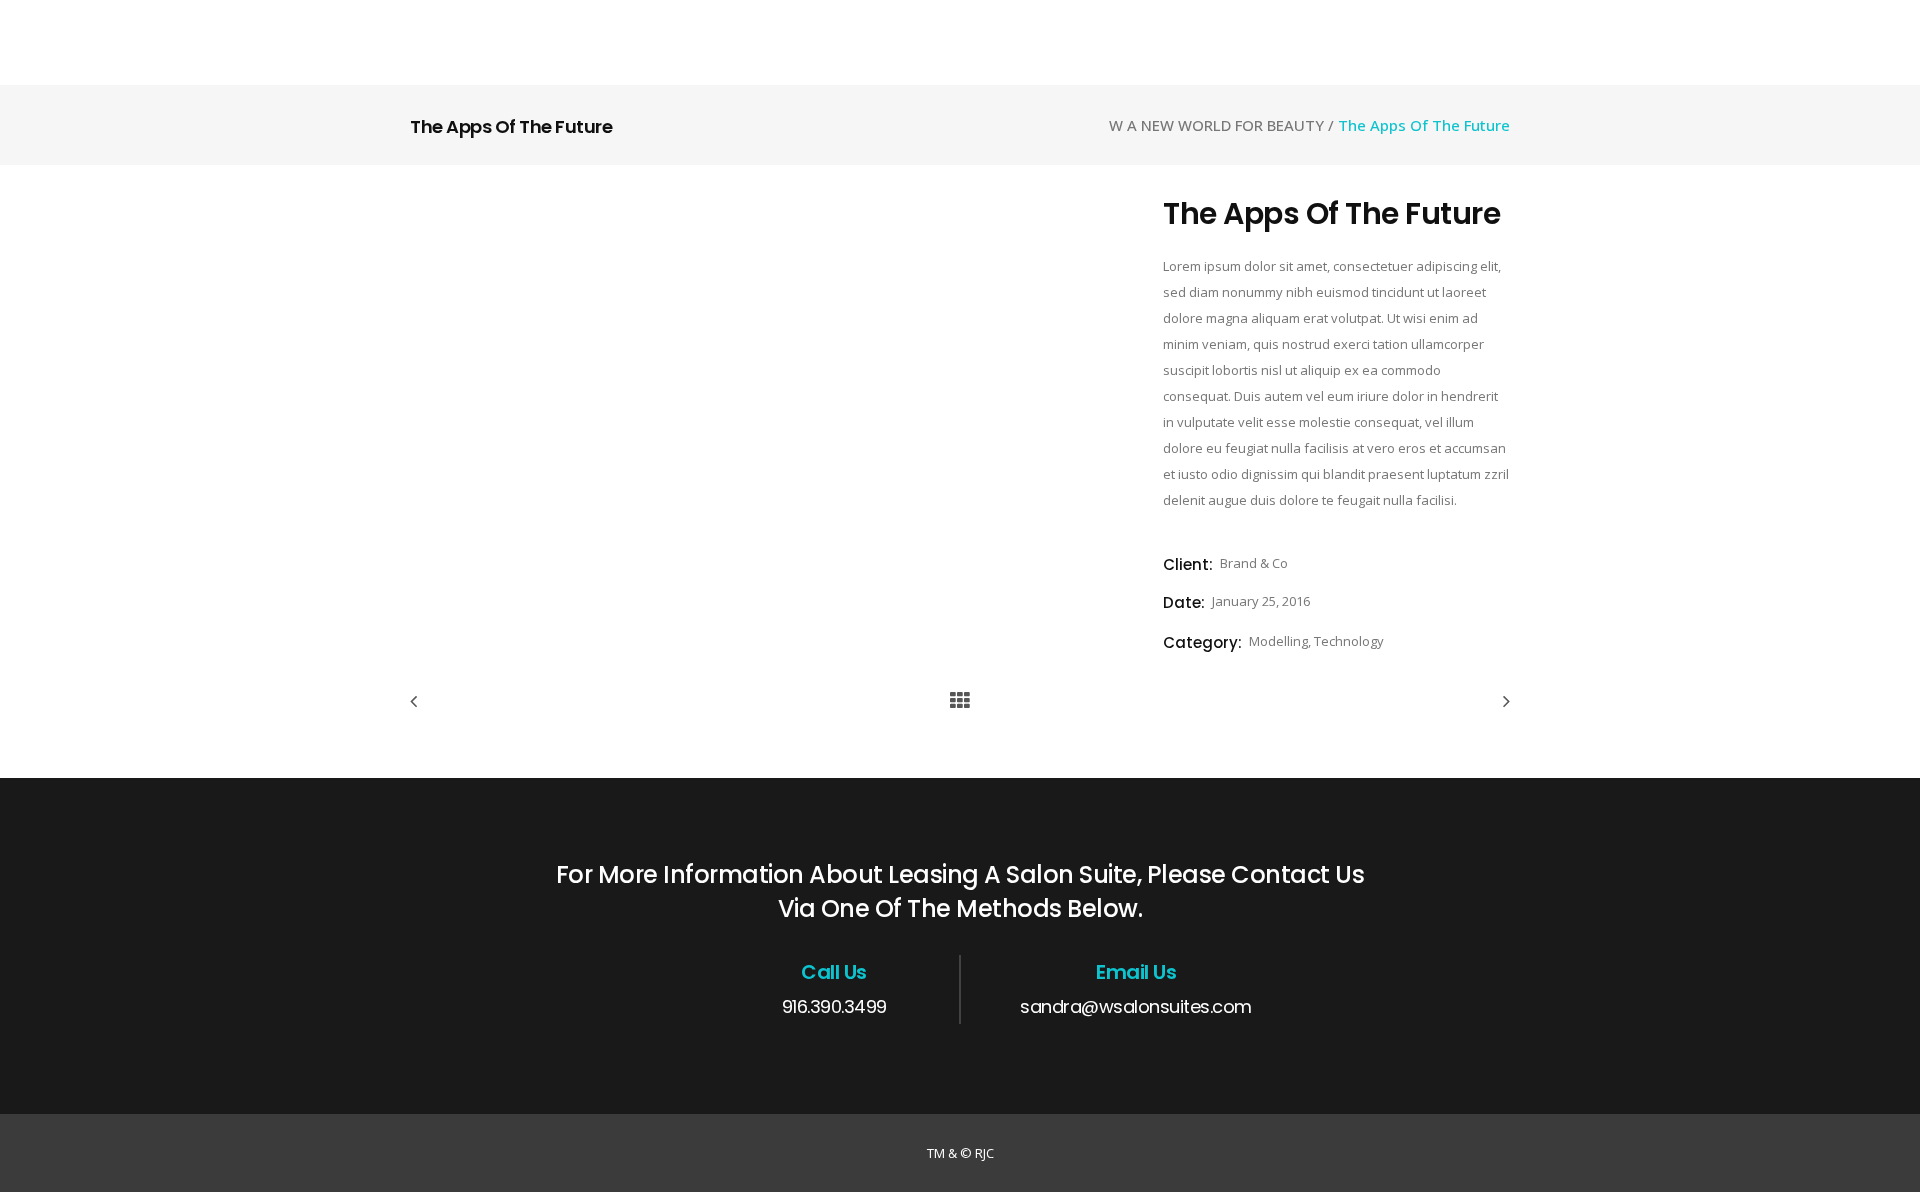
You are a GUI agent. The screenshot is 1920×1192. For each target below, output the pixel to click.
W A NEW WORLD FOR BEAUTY (1216, 125)
